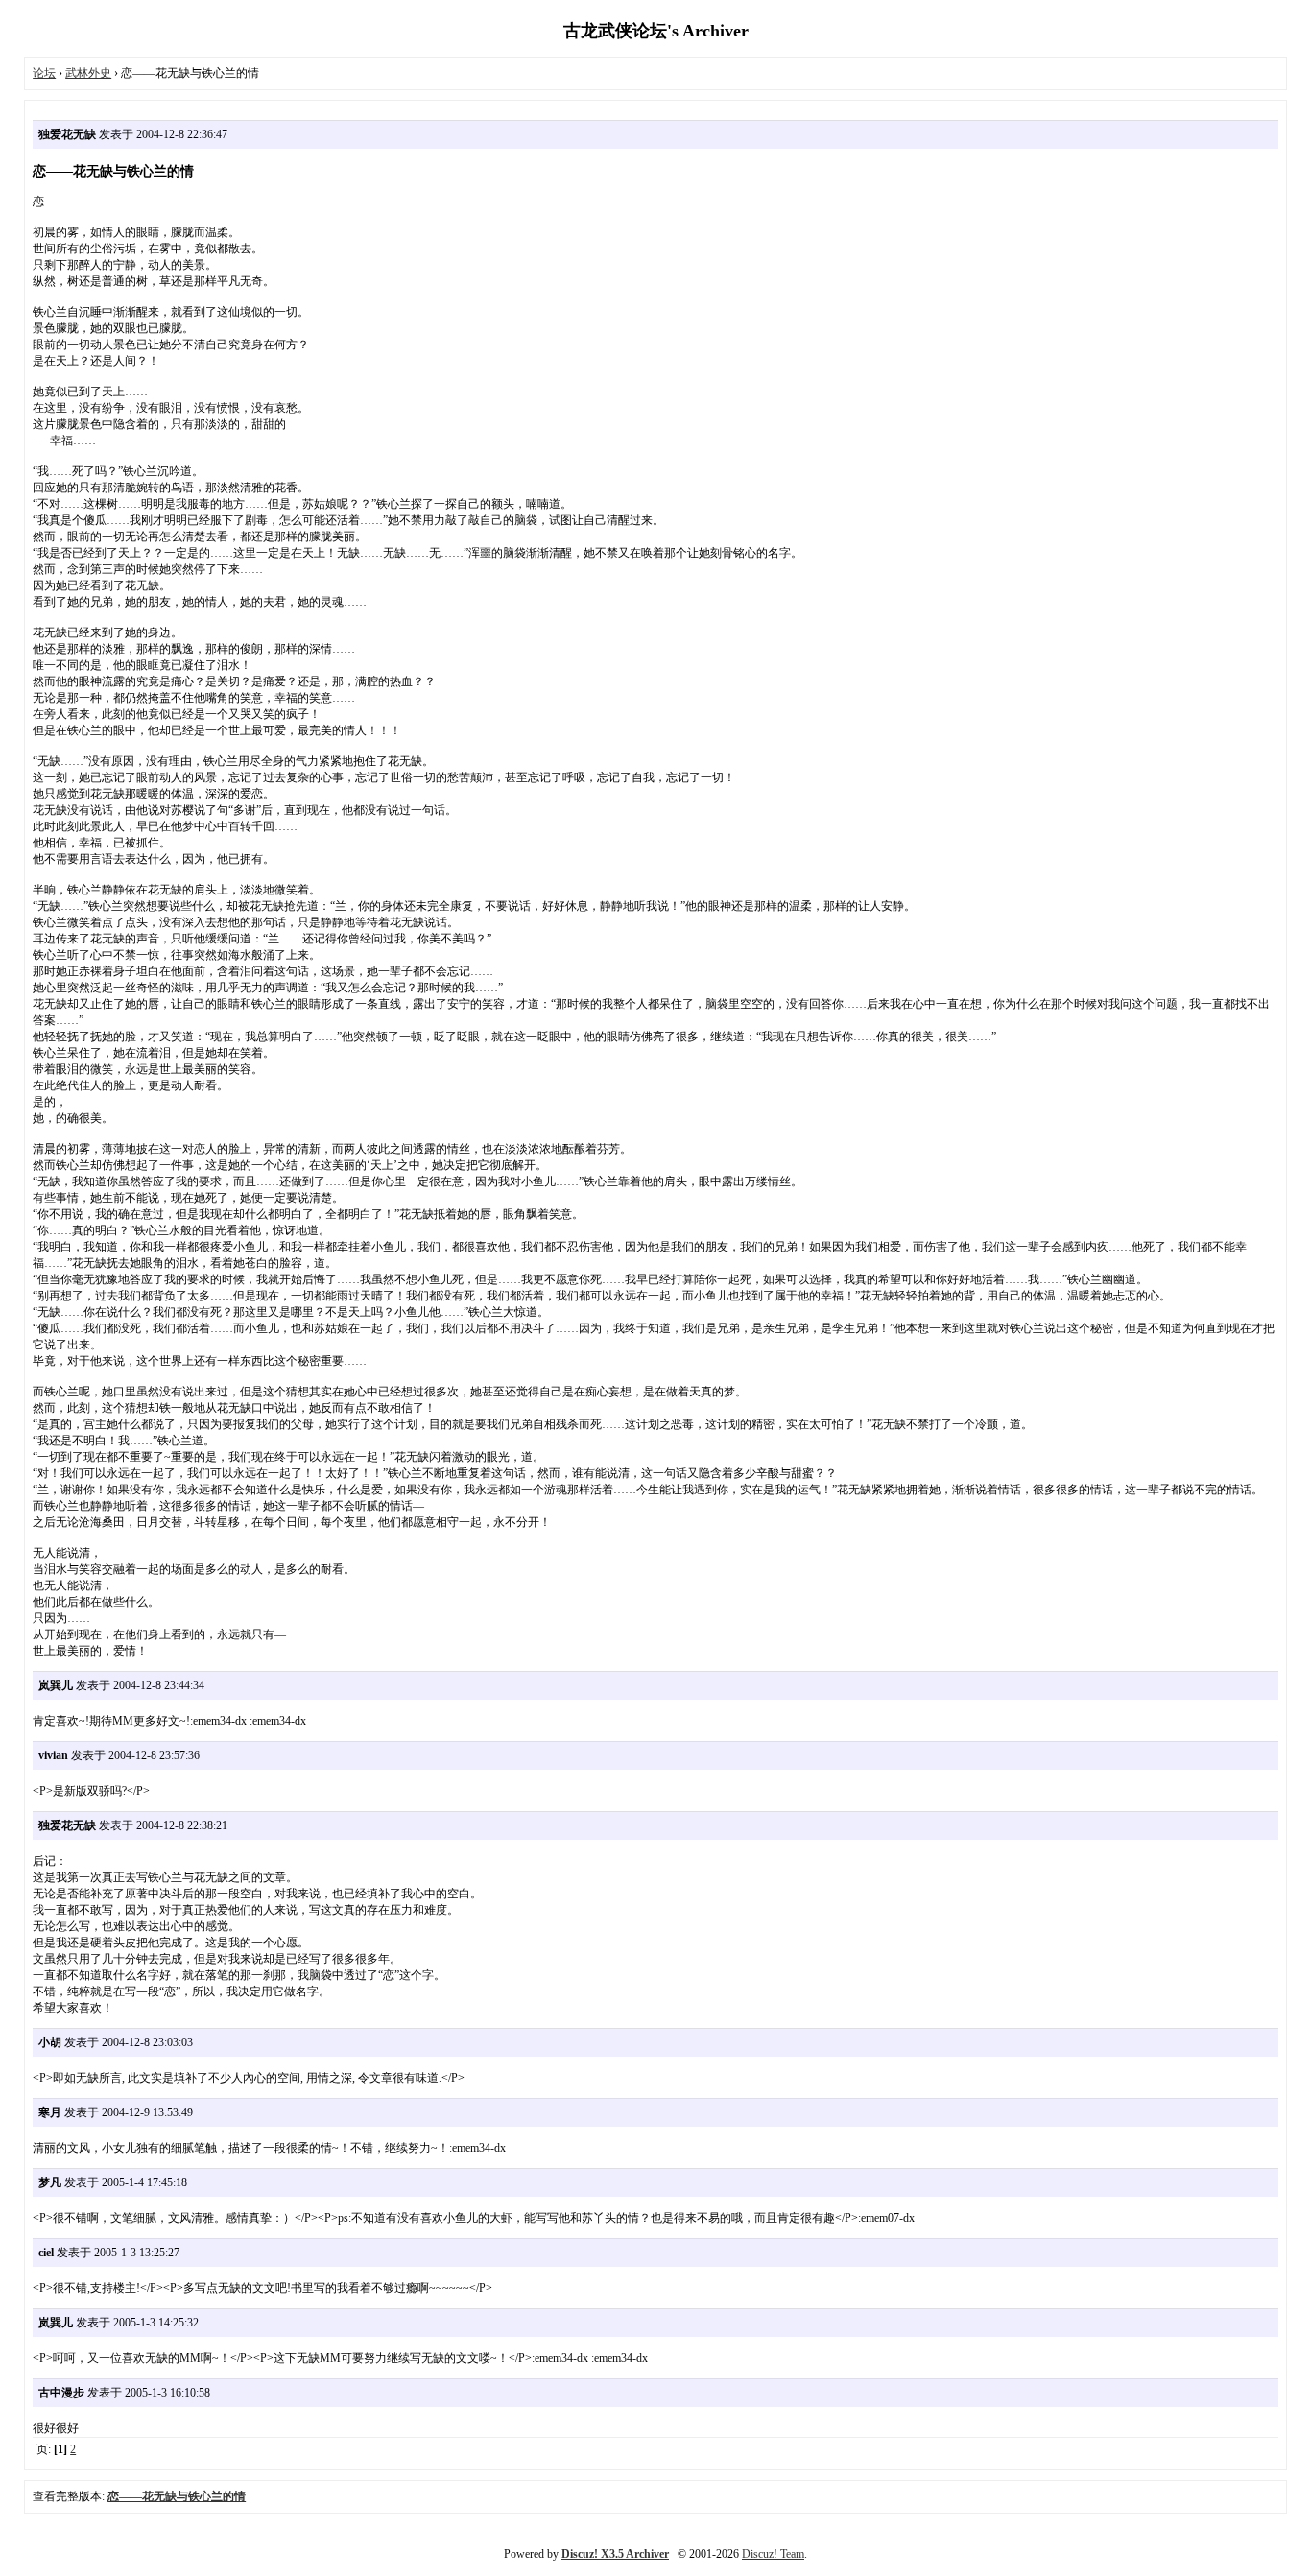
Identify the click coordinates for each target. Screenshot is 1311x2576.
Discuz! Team (773, 2554)
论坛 (44, 73)
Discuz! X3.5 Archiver (615, 2554)
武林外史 (88, 73)
